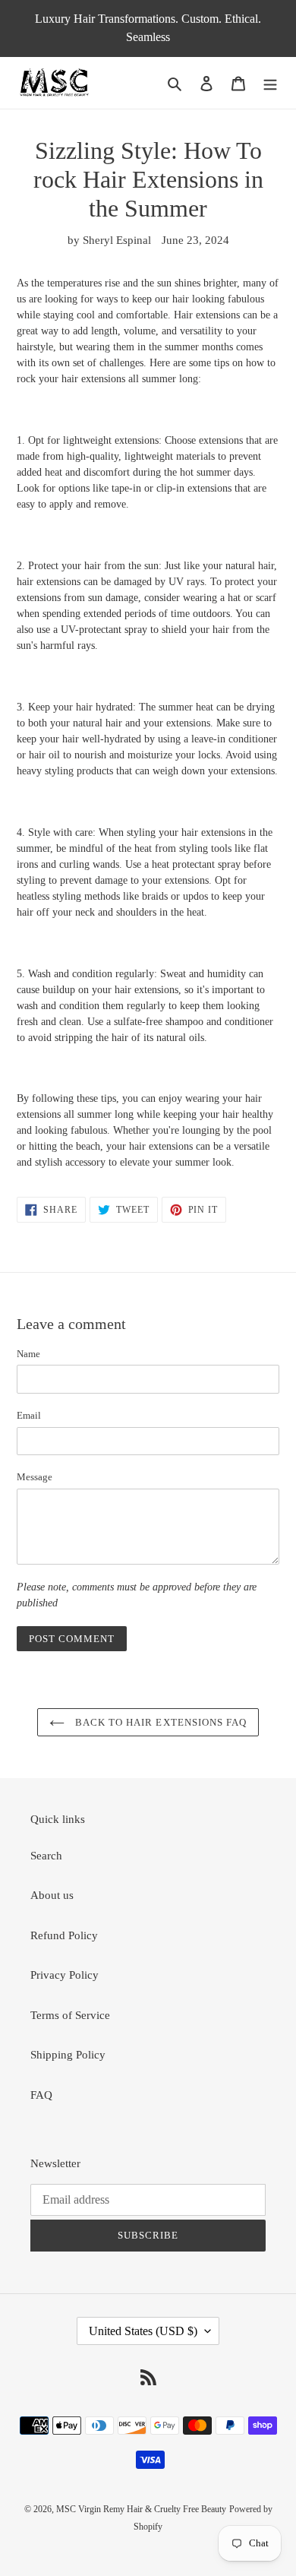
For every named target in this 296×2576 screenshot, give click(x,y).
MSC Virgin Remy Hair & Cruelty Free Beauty (141, 2509)
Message (35, 1477)
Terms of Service (70, 2015)
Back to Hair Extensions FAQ (159, 1722)
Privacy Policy (65, 1975)
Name (28, 1354)
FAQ (41, 2095)
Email (29, 1415)
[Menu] (270, 82)
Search (46, 1856)
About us (52, 1895)
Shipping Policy (68, 2055)
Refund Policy (64, 1935)
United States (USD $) (143, 2331)
